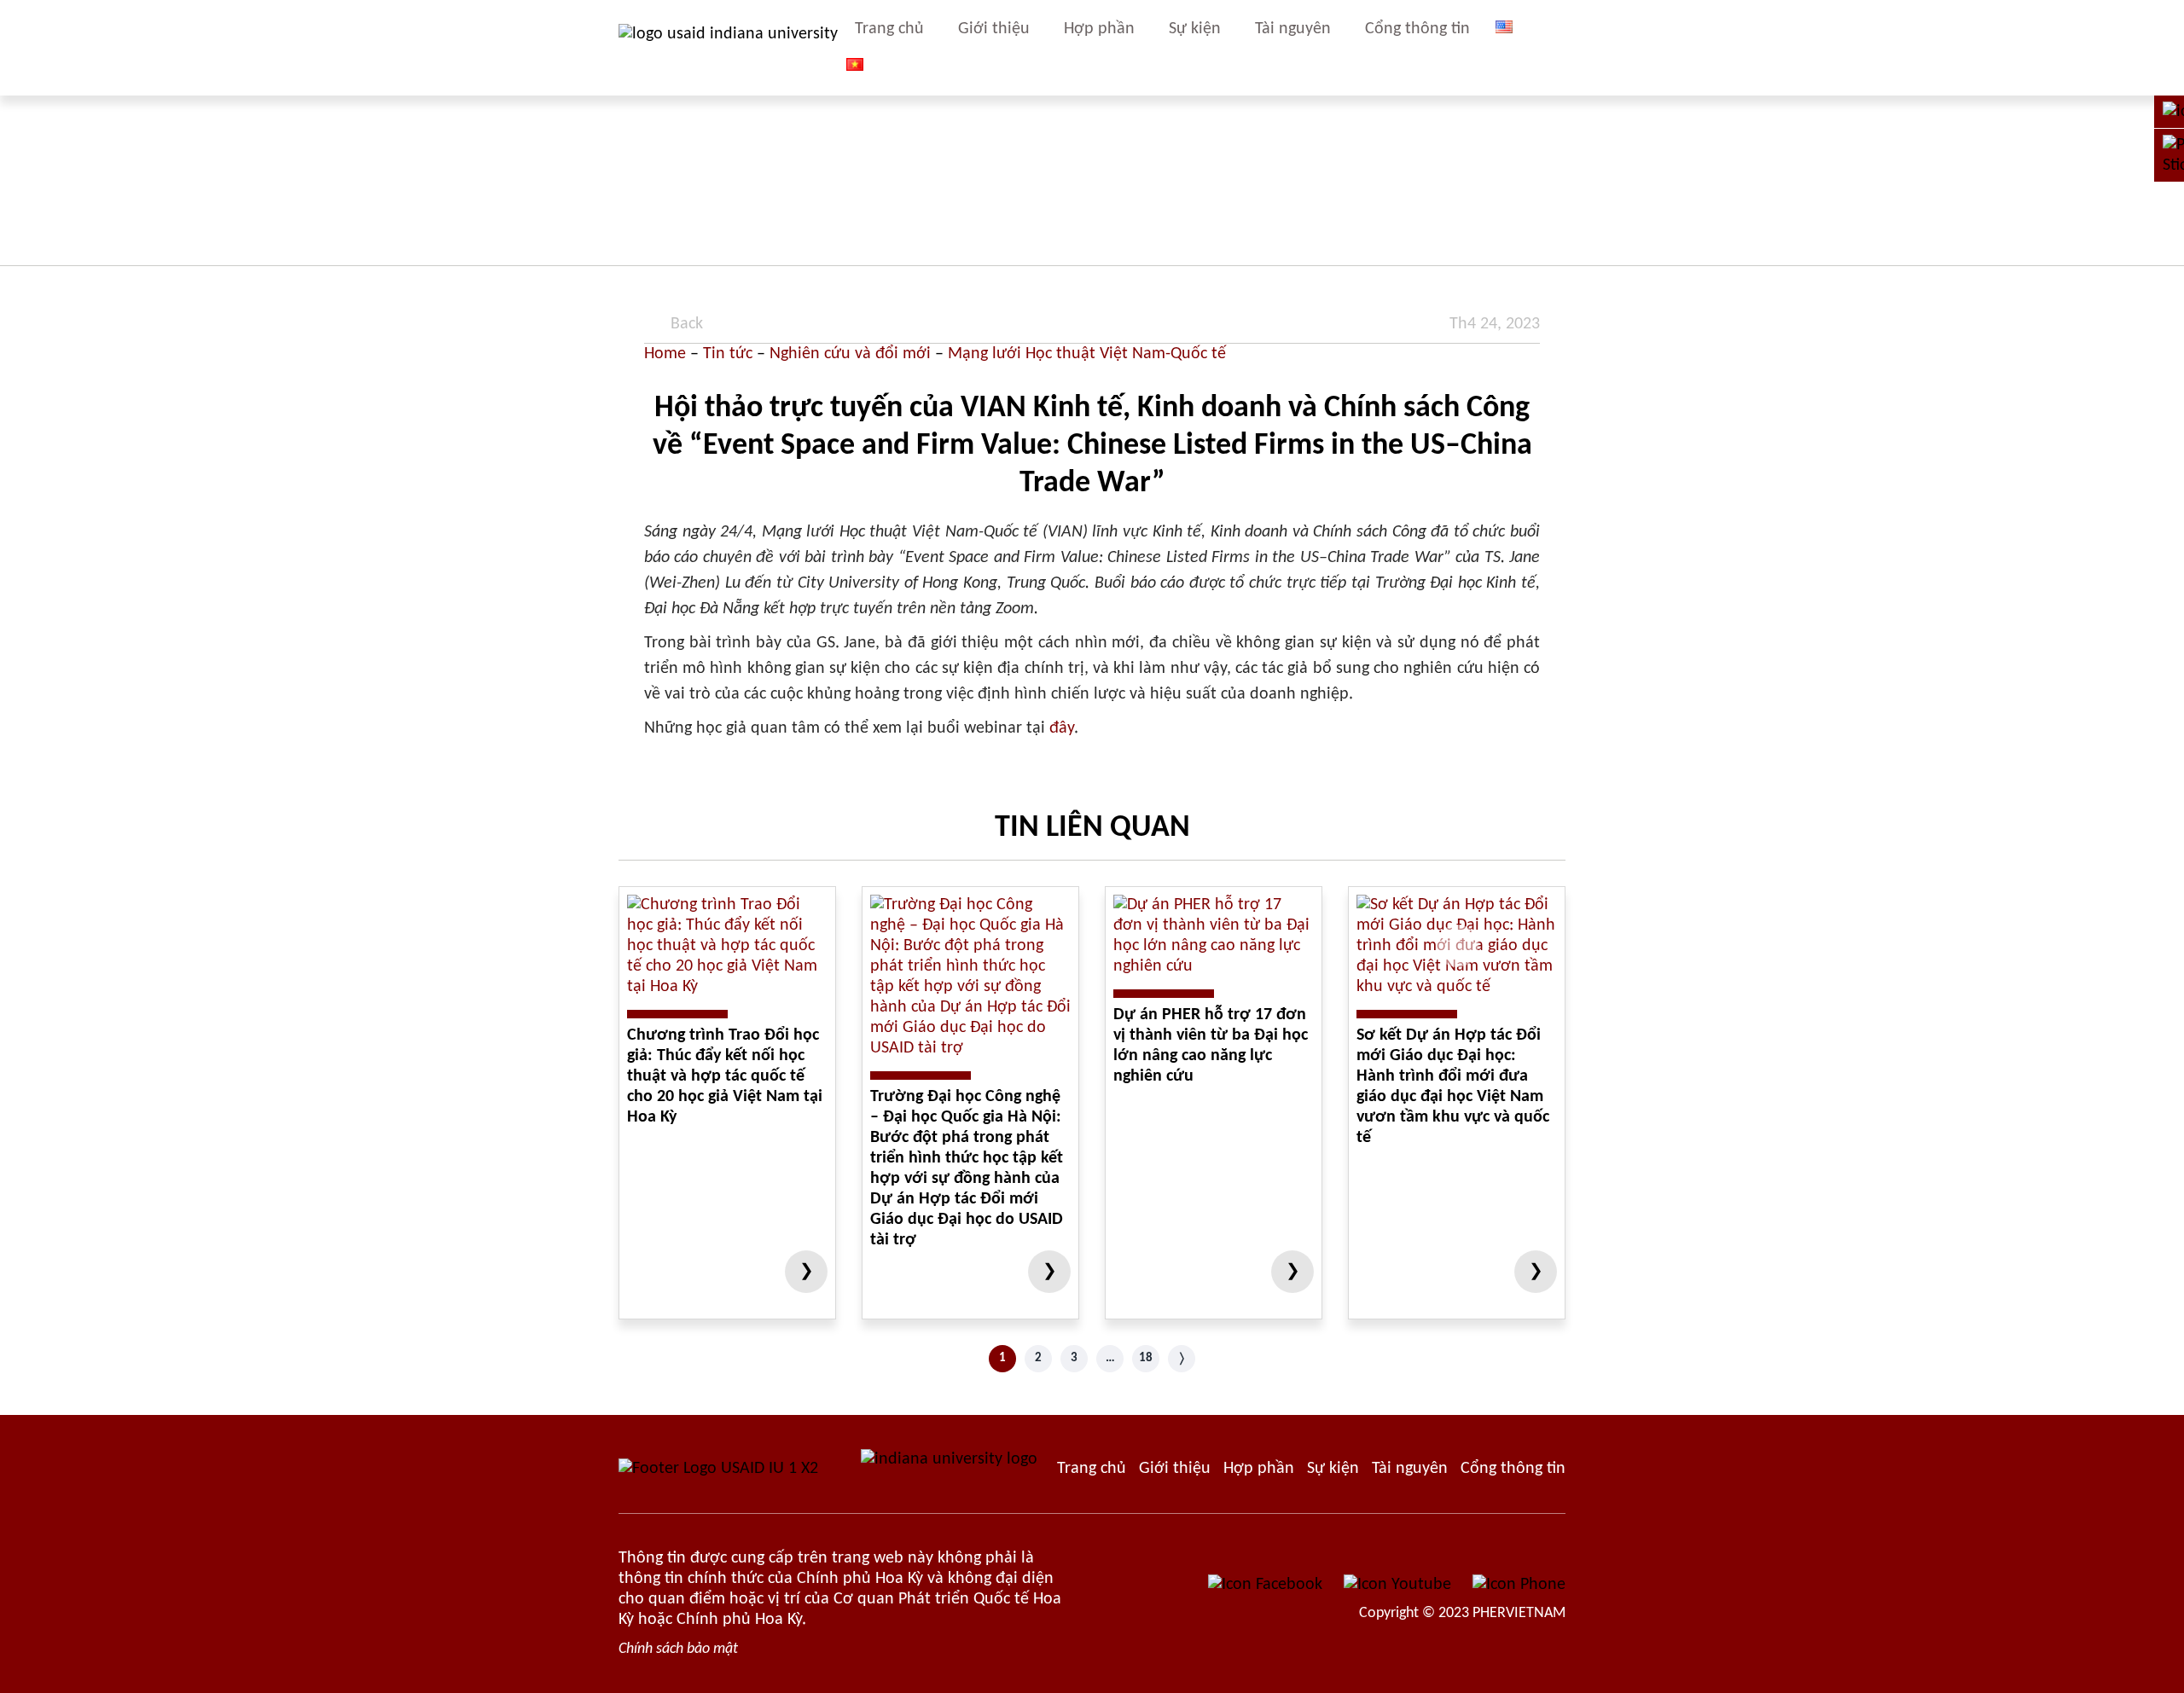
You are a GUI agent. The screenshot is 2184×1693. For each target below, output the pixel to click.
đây (1062, 728)
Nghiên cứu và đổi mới (850, 354)
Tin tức (728, 354)
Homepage (1092, 1469)
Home (665, 354)
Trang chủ (889, 29)
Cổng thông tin (1417, 29)
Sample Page (728, 48)
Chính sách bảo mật (678, 1649)
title (1557, 48)
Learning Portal (1513, 1469)
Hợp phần (1099, 29)
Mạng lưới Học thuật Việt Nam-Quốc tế (1087, 354)
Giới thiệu (994, 29)
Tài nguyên (1293, 29)
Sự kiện (1195, 29)
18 (1146, 1358)
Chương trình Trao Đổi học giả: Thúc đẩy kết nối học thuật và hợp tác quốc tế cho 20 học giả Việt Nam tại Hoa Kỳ (725, 1076)
